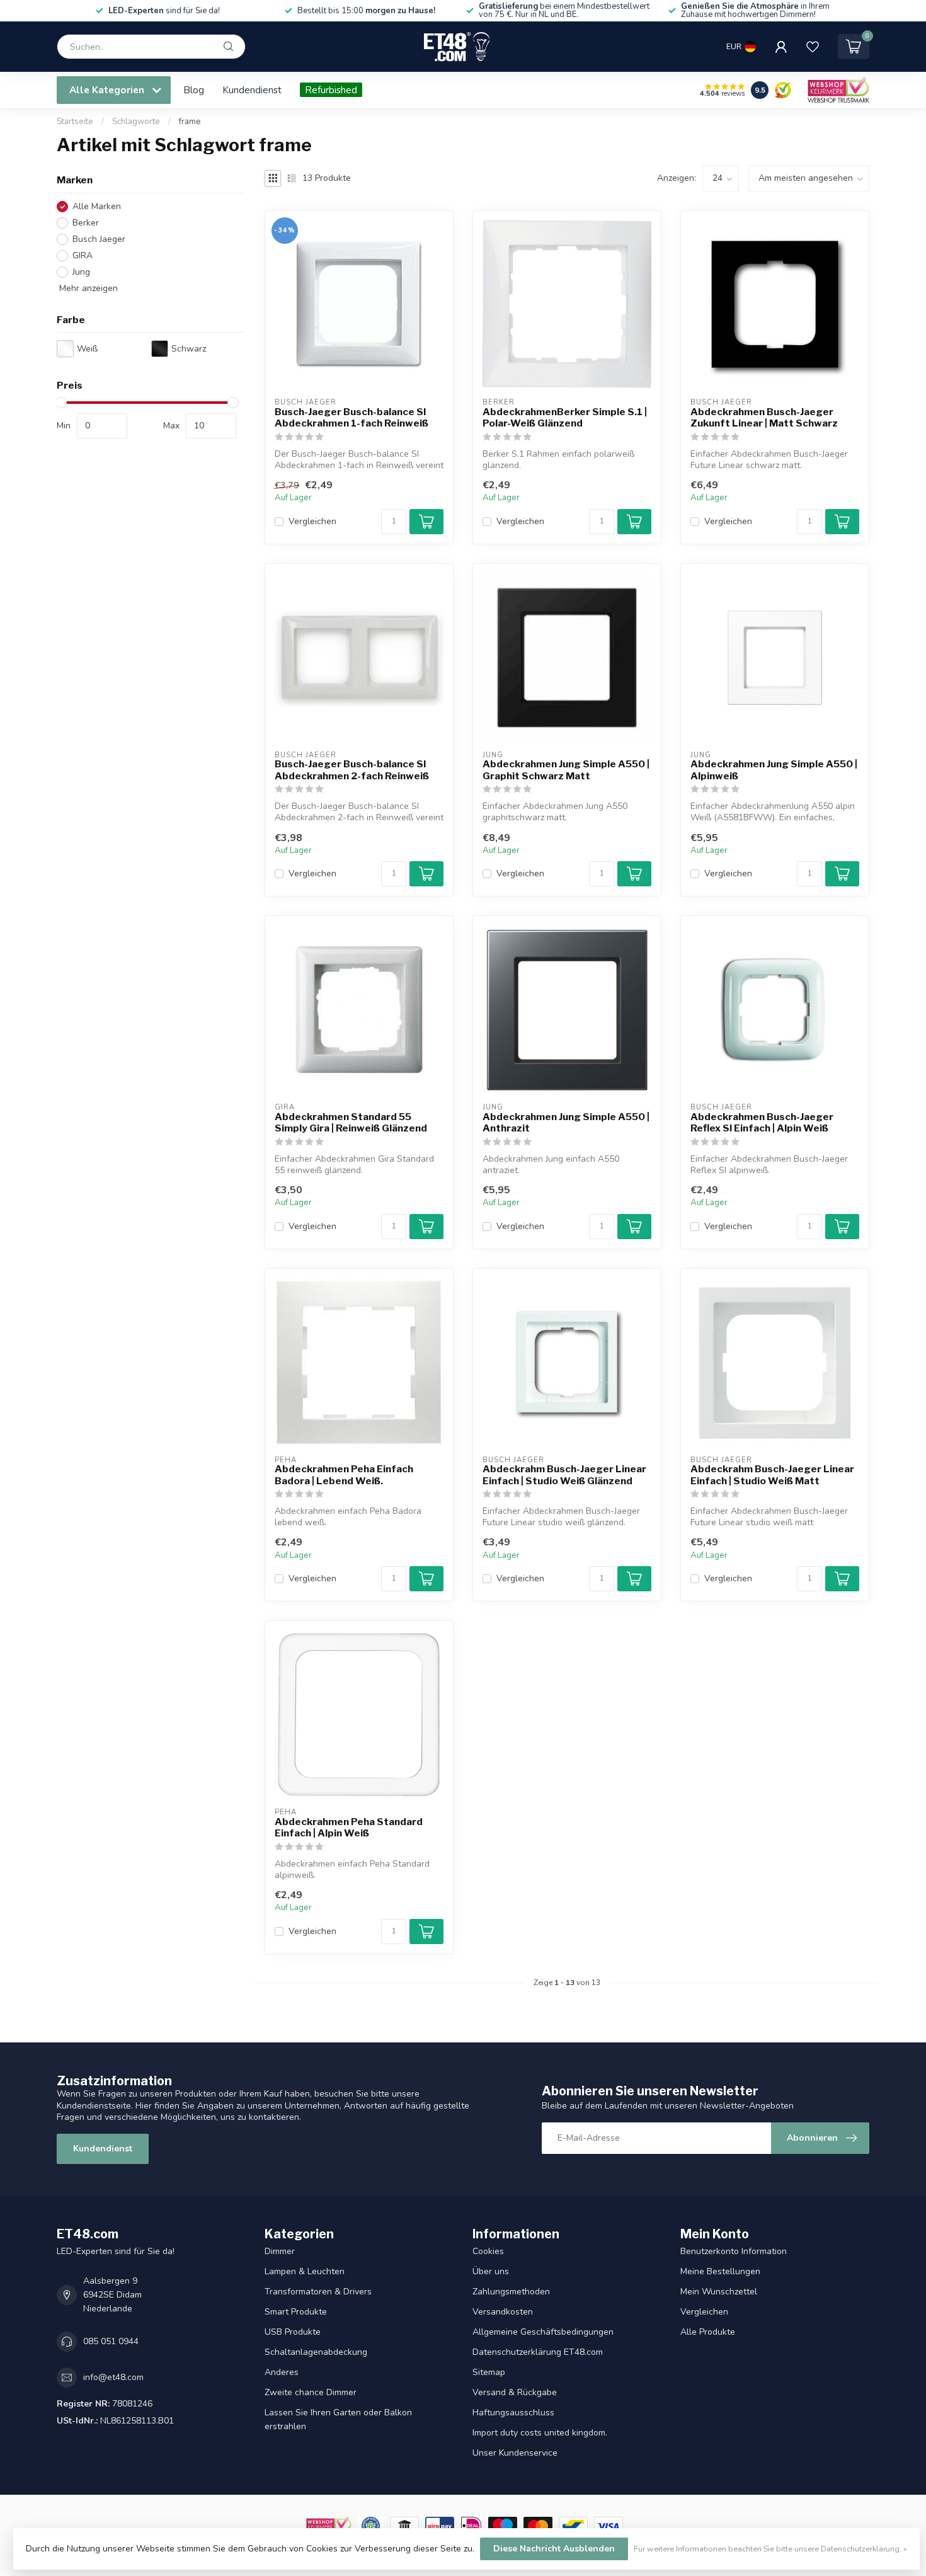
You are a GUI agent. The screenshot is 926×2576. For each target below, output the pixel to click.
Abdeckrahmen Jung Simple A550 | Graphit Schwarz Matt (566, 770)
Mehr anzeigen (87, 288)
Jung (81, 272)
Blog (194, 90)
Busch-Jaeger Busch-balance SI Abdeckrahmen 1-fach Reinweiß (352, 418)
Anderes (282, 2372)
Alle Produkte (708, 2332)
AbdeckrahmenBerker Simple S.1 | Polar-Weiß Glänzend (565, 418)
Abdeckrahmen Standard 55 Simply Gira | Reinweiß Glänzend (351, 1123)
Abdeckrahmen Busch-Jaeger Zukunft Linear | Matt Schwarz (764, 418)
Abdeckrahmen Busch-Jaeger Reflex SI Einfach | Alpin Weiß (762, 1123)
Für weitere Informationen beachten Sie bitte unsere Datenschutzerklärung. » (770, 2549)
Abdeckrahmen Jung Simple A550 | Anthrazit (566, 1123)
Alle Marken (97, 206)
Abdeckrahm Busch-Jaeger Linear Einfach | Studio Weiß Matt (772, 1475)
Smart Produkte (296, 2312)
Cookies (488, 2251)
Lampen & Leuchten (305, 2271)
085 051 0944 (111, 2341)
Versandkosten (503, 2312)
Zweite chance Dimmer (311, 2392)
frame (190, 122)
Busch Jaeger (99, 239)
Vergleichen (312, 521)
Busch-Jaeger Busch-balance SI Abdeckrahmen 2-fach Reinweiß (352, 770)
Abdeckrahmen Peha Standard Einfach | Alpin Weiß (349, 1828)
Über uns (491, 2271)
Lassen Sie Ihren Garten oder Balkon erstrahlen (338, 2419)
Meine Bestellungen (720, 2271)
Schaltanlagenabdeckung (316, 2352)
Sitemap (489, 2372)
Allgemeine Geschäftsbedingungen (543, 2332)
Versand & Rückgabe (515, 2392)
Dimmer (280, 2251)
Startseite (75, 122)
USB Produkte (293, 2332)
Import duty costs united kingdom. (540, 2433)
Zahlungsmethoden (511, 2292)
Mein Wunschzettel (719, 2292)
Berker (86, 223)
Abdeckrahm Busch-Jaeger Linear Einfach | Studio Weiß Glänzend (564, 1475)
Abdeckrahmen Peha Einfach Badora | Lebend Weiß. (344, 1475)
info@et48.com (113, 2377)
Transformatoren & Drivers (318, 2292)
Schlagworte (136, 122)
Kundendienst (252, 90)
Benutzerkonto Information (734, 2251)
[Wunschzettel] (813, 47)
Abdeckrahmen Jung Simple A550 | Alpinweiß (774, 770)
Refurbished (331, 90)
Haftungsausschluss (513, 2413)
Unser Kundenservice (515, 2453)
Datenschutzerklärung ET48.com (538, 2352)
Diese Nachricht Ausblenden (554, 2549)
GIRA (83, 255)
